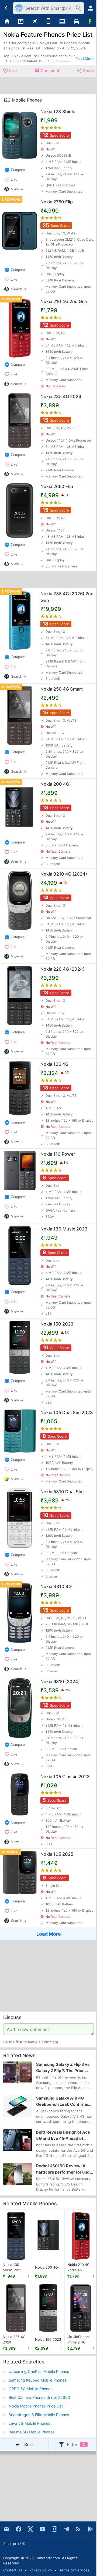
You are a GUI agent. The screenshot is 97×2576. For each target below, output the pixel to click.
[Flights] (35, 22)
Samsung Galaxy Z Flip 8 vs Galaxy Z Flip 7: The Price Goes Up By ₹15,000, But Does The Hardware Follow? (63, 2068)
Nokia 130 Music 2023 (13, 2267)
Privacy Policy (41, 2570)
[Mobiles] (48, 22)
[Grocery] (90, 22)
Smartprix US (14, 2544)
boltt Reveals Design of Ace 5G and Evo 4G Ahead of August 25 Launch (63, 2136)
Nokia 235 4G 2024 (14, 2339)
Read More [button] (85, 59)
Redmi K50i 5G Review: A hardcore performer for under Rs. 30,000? (65, 2169)
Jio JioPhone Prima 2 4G (78, 2339)
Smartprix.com (48, 2558)
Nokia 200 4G (46, 2267)
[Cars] (76, 22)
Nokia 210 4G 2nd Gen (79, 2267)
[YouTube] (43, 2529)
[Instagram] (54, 2529)
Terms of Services (74, 2570)
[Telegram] (67, 2529)
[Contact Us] (6, 2529)
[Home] (7, 22)
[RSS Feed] (78, 2529)
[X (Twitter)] (30, 2529)
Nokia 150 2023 (48, 2339)
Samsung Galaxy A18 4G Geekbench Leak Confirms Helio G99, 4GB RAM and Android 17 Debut (62, 2101)
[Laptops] (62, 22)
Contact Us (13, 2570)
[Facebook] (19, 2529)
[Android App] (91, 2529)
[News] (21, 22)
